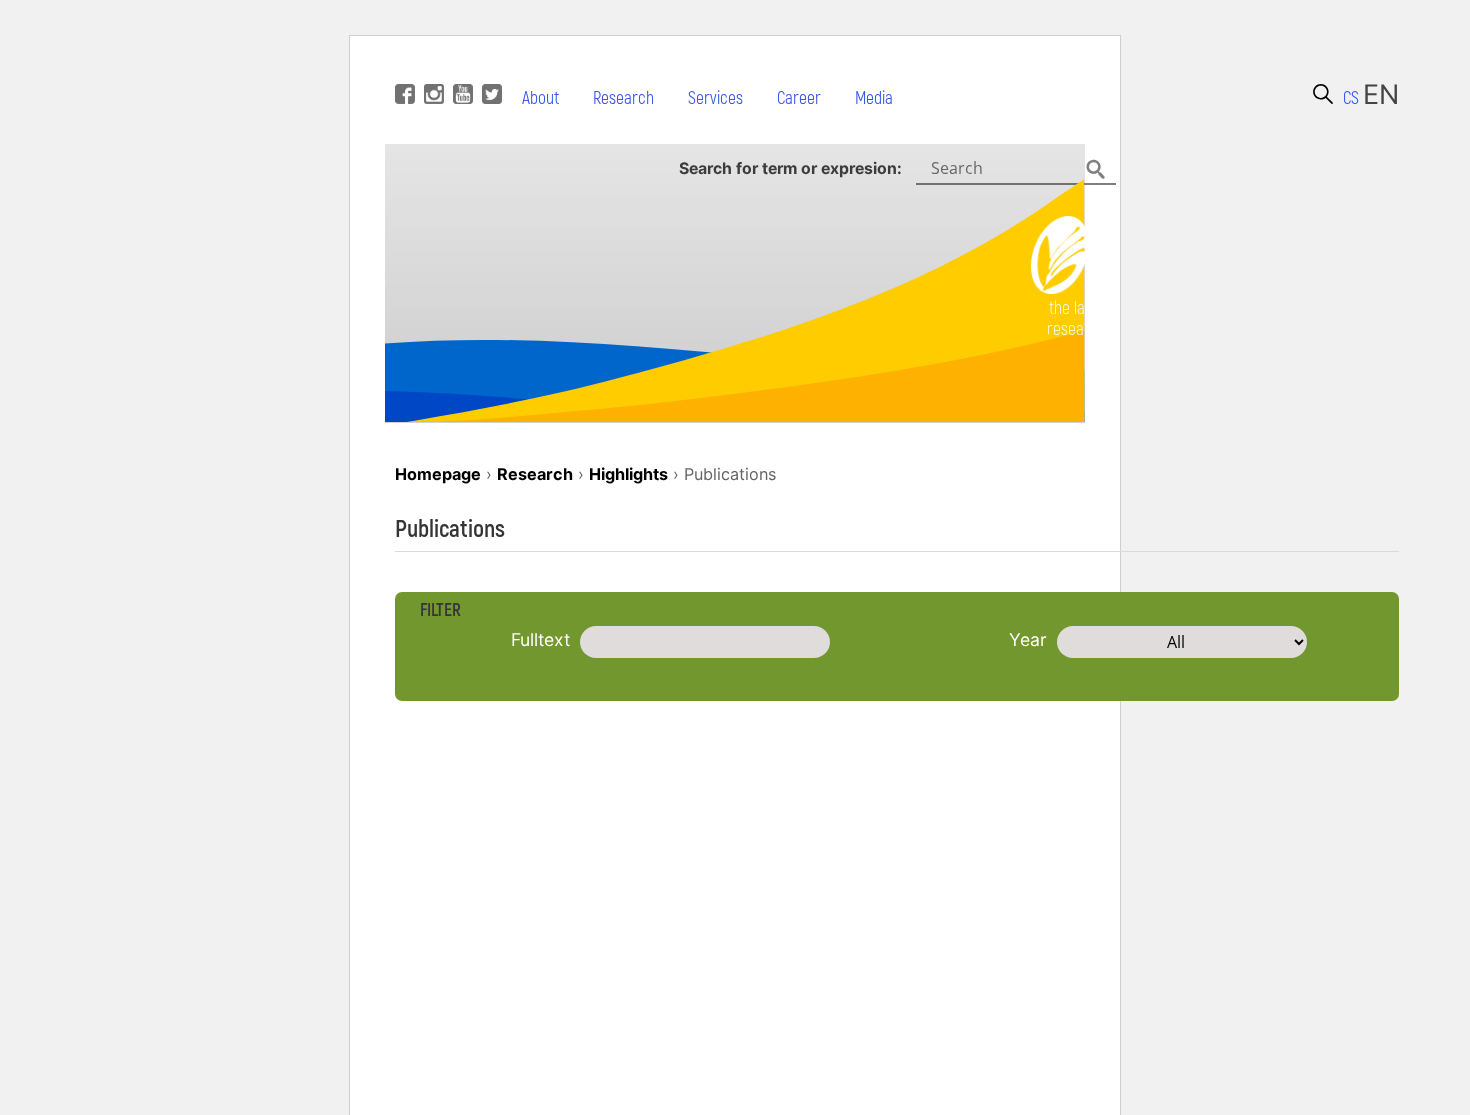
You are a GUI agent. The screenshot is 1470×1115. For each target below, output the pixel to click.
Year (1028, 639)
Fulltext (540, 639)
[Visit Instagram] (431, 64)
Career (799, 98)
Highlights (628, 474)
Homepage (438, 474)
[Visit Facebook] (402, 64)
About (540, 98)
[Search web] (1323, 94)
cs (1351, 98)
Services (715, 98)
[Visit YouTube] (460, 64)
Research (623, 98)
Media (874, 98)
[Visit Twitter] (489, 64)
